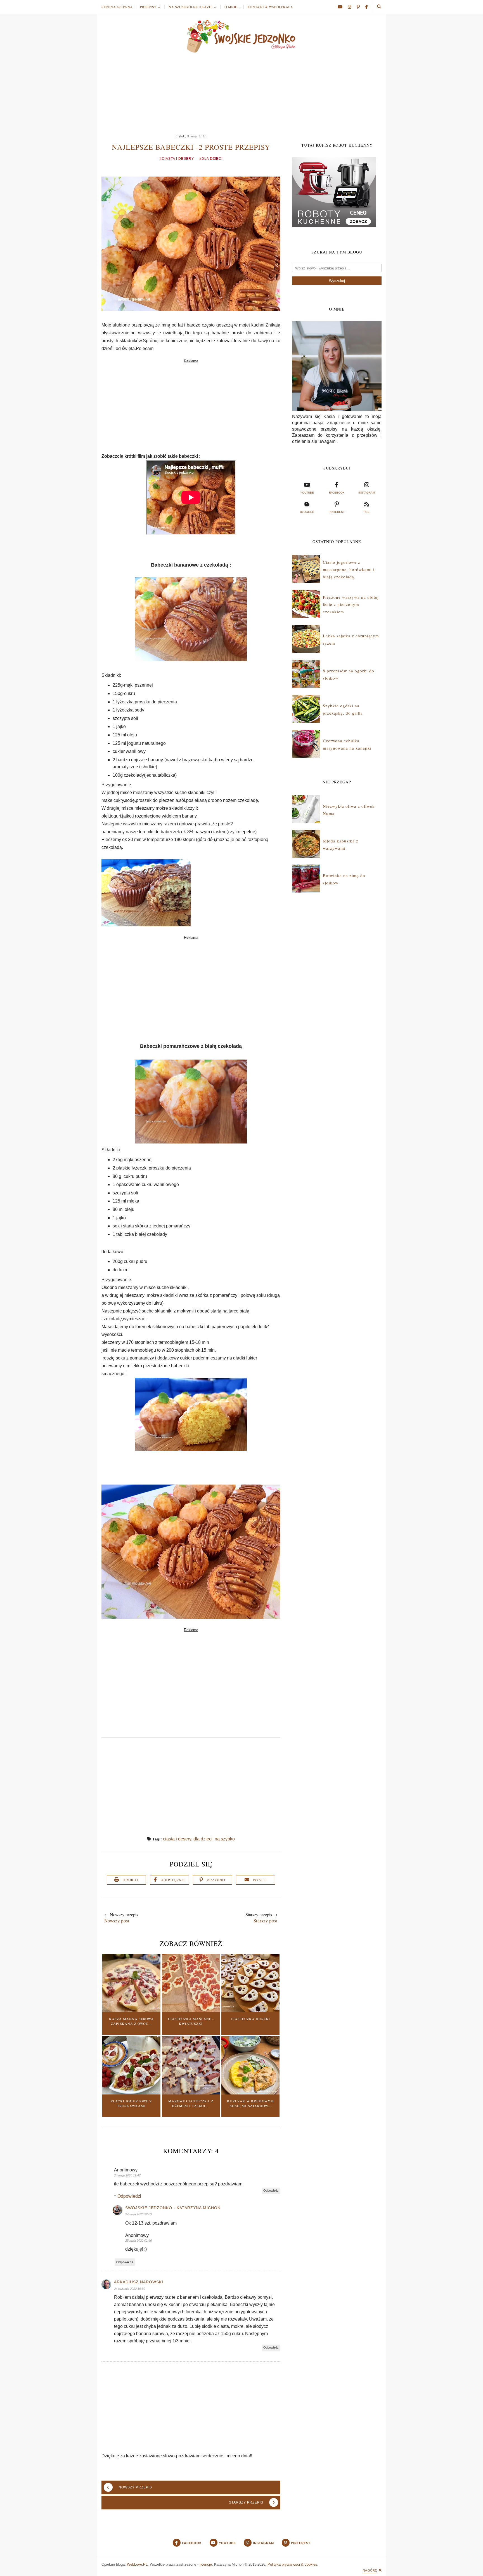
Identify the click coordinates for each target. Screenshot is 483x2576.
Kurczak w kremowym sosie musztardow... (250, 2103)
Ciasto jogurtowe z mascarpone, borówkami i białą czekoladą (349, 570)
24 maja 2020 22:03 (138, 2214)
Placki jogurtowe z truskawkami (131, 2103)
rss (367, 512)
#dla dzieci (211, 159)
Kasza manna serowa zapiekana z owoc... (131, 2021)
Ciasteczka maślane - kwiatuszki (191, 2021)
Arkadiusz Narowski (139, 2282)
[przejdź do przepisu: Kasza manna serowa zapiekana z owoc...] (131, 2011)
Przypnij (216, 1880)
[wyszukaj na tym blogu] (379, 7)
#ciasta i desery (177, 159)
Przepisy (148, 7)
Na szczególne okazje (190, 7)
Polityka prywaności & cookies (292, 2564)
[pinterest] (360, 7)
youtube (307, 493)
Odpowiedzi (129, 2196)
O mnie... (232, 7)
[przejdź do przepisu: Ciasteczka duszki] (250, 2011)
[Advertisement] (241, 91)
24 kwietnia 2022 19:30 (130, 2289)
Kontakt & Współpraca (270, 7)
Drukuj (131, 1880)
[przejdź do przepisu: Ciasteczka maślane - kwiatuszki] (191, 2011)
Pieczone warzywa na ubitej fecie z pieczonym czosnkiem (351, 604)
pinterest (337, 512)
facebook (337, 493)
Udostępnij (173, 1880)
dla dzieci (203, 1839)
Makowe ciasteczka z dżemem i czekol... (191, 2103)
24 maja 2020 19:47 (127, 2175)
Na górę (370, 2570)
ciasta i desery (177, 1839)
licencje (206, 2564)
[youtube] (342, 7)
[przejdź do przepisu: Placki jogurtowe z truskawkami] (131, 2093)
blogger (307, 512)
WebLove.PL (137, 2564)
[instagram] (352, 7)
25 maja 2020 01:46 (138, 2241)
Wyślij (260, 1880)
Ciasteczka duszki (250, 2019)
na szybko (225, 1839)
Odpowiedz (271, 2190)
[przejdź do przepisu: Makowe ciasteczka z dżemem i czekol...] (191, 2093)
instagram (367, 493)
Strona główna (117, 7)
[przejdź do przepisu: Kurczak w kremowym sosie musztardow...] (250, 2093)
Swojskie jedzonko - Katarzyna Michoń (173, 2208)
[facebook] (366, 7)
